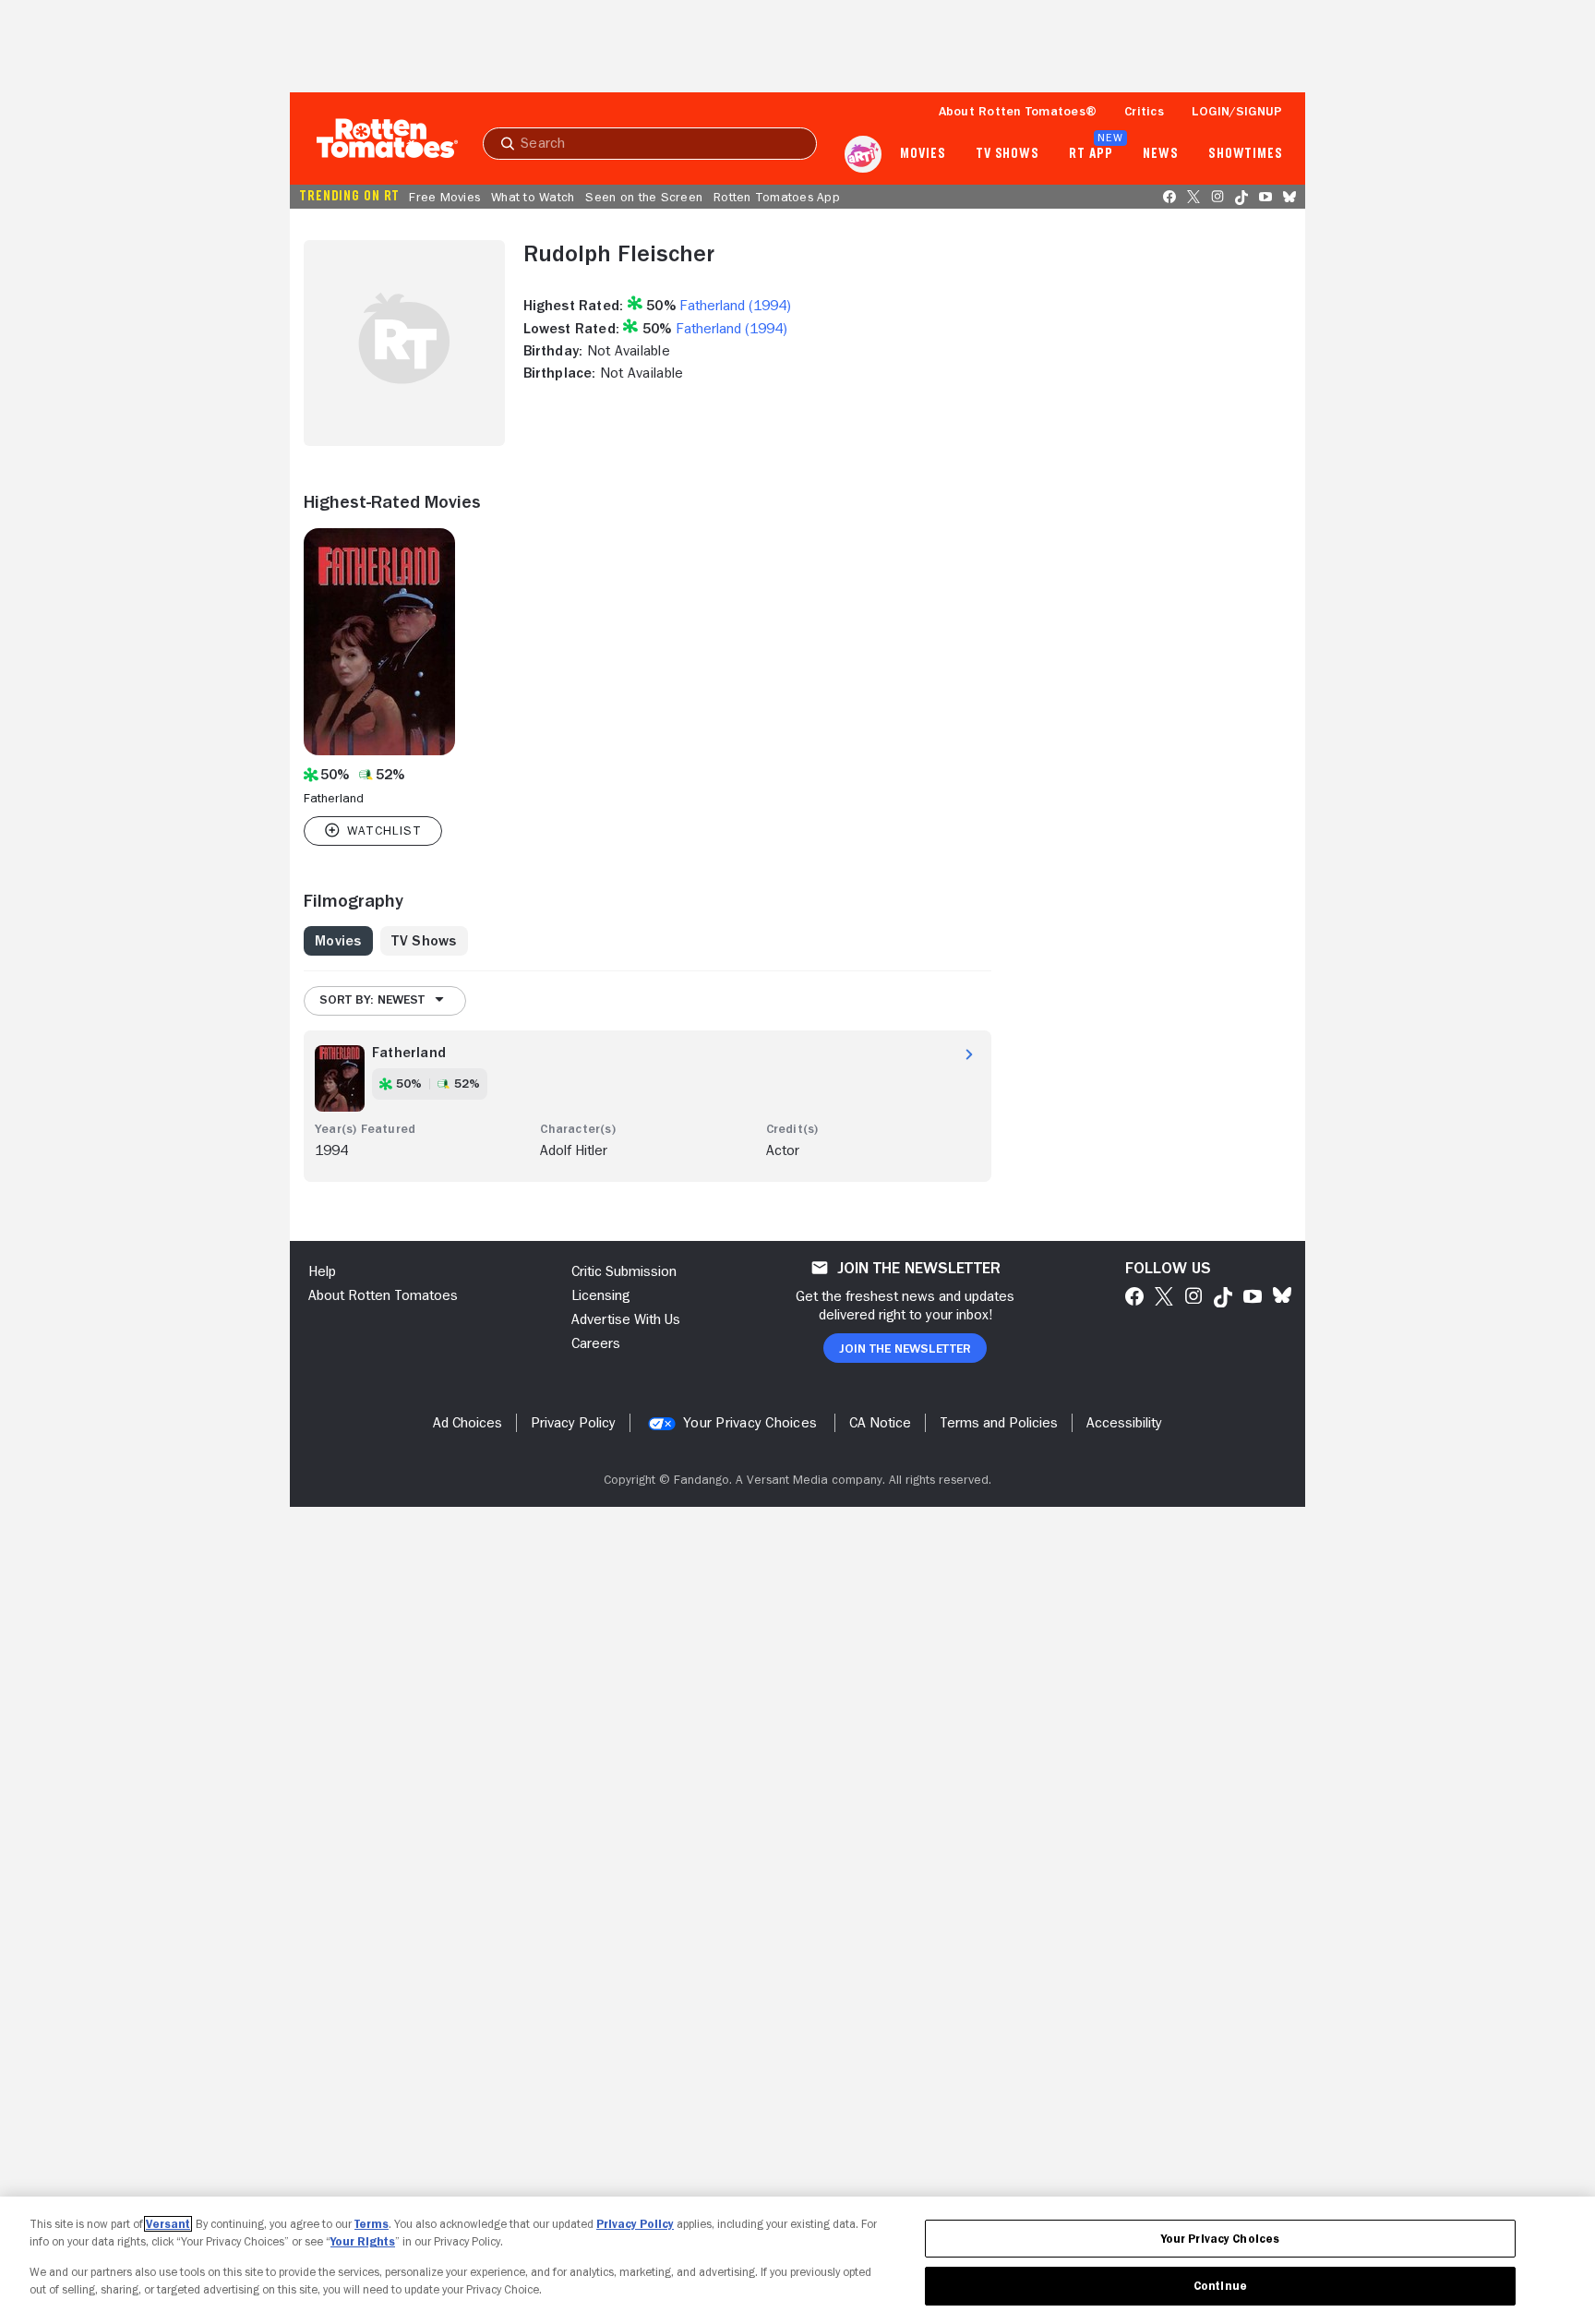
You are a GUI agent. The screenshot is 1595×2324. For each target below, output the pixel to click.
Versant (168, 2224)
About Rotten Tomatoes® (1018, 111)
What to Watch (533, 197)
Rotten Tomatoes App (777, 197)
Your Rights (363, 2241)
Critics (1144, 111)
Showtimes (1246, 154)
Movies (923, 154)
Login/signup (1237, 111)
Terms (372, 2224)
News (1161, 154)
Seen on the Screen (644, 197)
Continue (1220, 2286)
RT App (1091, 154)
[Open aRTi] (863, 154)
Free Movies (444, 197)
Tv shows (1007, 154)
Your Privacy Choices (750, 1423)
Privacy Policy (635, 2224)
